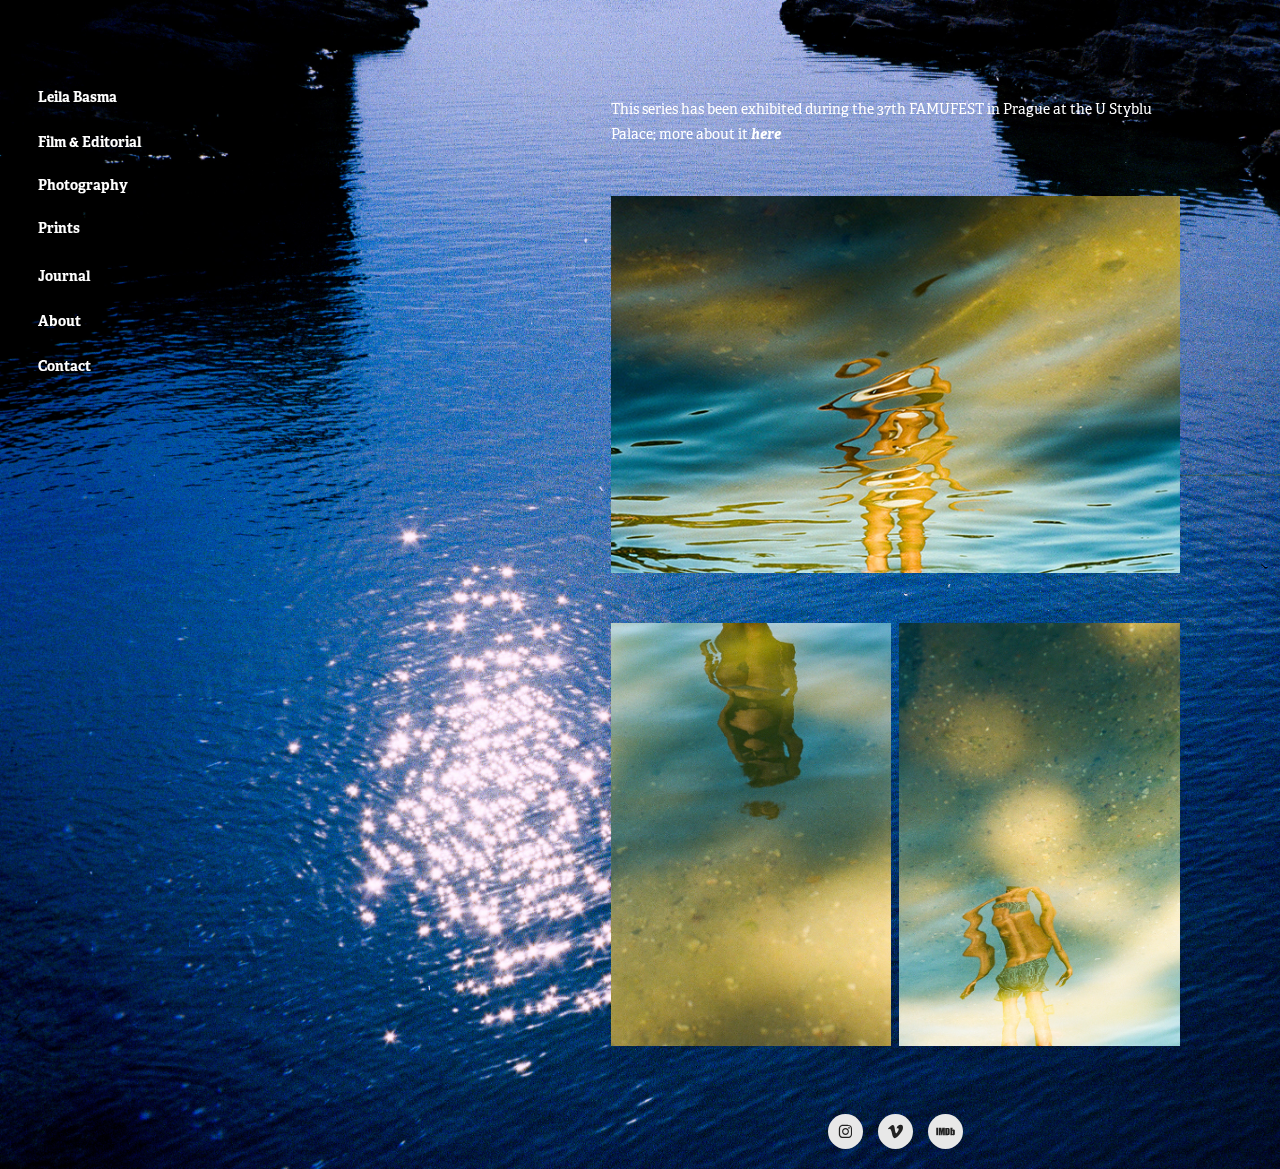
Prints (59, 228)
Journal (64, 276)
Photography (83, 185)
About (59, 321)
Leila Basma (77, 97)
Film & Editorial (89, 142)
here (766, 134)
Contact (64, 366)
